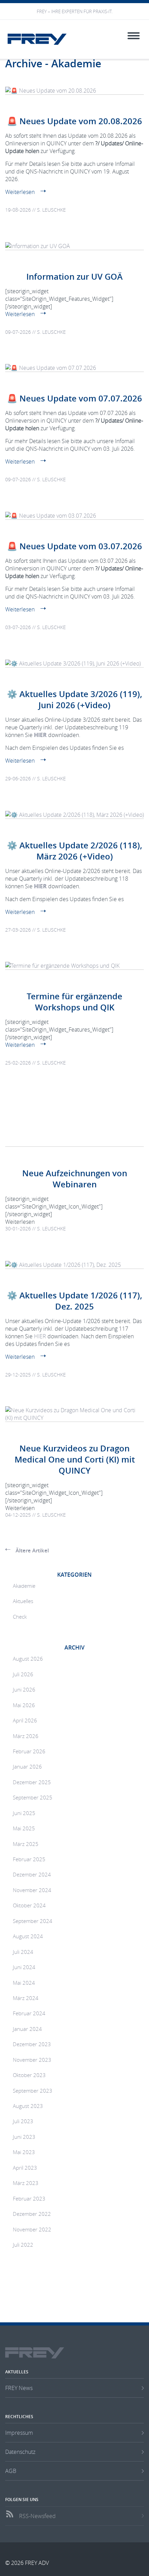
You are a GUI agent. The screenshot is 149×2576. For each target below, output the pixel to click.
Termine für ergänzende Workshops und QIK (74, 1002)
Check (20, 1617)
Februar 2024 (29, 2013)
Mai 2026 (24, 1705)
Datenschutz (20, 2452)
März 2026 (26, 1736)
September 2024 (33, 1921)
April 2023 (25, 2168)
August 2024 (28, 1936)
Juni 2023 (24, 2137)
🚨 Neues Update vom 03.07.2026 (74, 546)
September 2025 (33, 1797)
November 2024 (32, 1890)
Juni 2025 (24, 1813)
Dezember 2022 (32, 2214)
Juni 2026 (24, 1689)
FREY (37, 39)
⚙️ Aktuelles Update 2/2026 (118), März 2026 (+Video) (74, 851)
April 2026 (25, 1720)
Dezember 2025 (32, 1782)
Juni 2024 (24, 1967)
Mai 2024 (24, 1983)
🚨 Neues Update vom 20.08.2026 (74, 121)
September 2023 (33, 2091)
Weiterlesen (20, 192)
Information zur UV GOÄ (74, 277)
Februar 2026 (29, 1751)
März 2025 (26, 1844)
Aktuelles (23, 1601)
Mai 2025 (24, 1828)
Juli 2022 (23, 2245)
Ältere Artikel (32, 1550)
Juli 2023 (23, 2121)
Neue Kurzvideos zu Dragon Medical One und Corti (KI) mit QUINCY (75, 1459)
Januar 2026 (27, 1766)
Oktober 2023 (29, 2075)
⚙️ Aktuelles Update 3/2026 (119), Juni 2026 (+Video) (74, 700)
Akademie (24, 1586)
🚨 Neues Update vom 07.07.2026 (74, 398)
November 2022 (32, 2229)
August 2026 (28, 1659)
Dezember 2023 (32, 2044)
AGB (11, 2471)
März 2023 (26, 2183)
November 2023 (32, 2060)
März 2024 (26, 1998)
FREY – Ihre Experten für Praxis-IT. (75, 12)
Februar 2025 (29, 1859)
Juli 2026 (23, 1674)
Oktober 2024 (29, 1905)
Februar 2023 (29, 2198)
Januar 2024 (27, 2029)
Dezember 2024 (32, 1874)
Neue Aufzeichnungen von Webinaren (75, 1179)
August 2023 (28, 2106)
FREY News (19, 2388)
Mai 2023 (24, 2152)
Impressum (19, 2433)
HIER (40, 735)
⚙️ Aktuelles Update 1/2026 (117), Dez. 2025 (74, 1301)
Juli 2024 (23, 1952)
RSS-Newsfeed (37, 2516)
